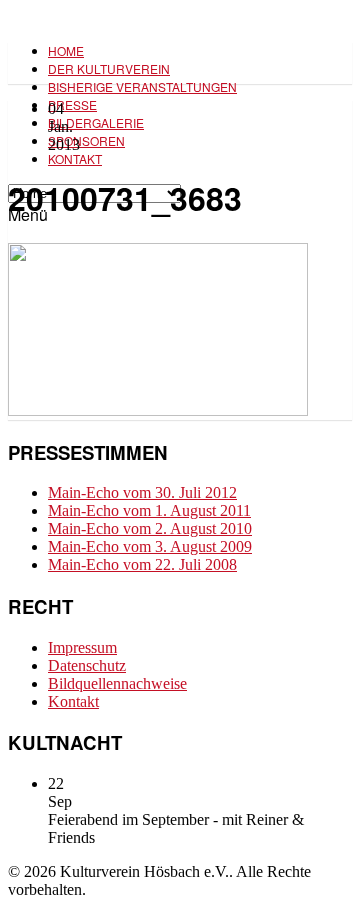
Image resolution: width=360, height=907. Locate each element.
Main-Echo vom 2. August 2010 (150, 528)
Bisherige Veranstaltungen (142, 86)
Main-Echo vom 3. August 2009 (150, 546)
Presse (72, 104)
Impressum (82, 647)
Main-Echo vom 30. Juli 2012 (142, 492)
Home (66, 50)
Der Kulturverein (109, 68)
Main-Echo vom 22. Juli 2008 (142, 564)
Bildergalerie (96, 122)
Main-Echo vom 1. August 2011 (149, 510)
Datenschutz (87, 665)
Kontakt (75, 158)
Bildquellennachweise (117, 683)
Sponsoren (86, 140)
